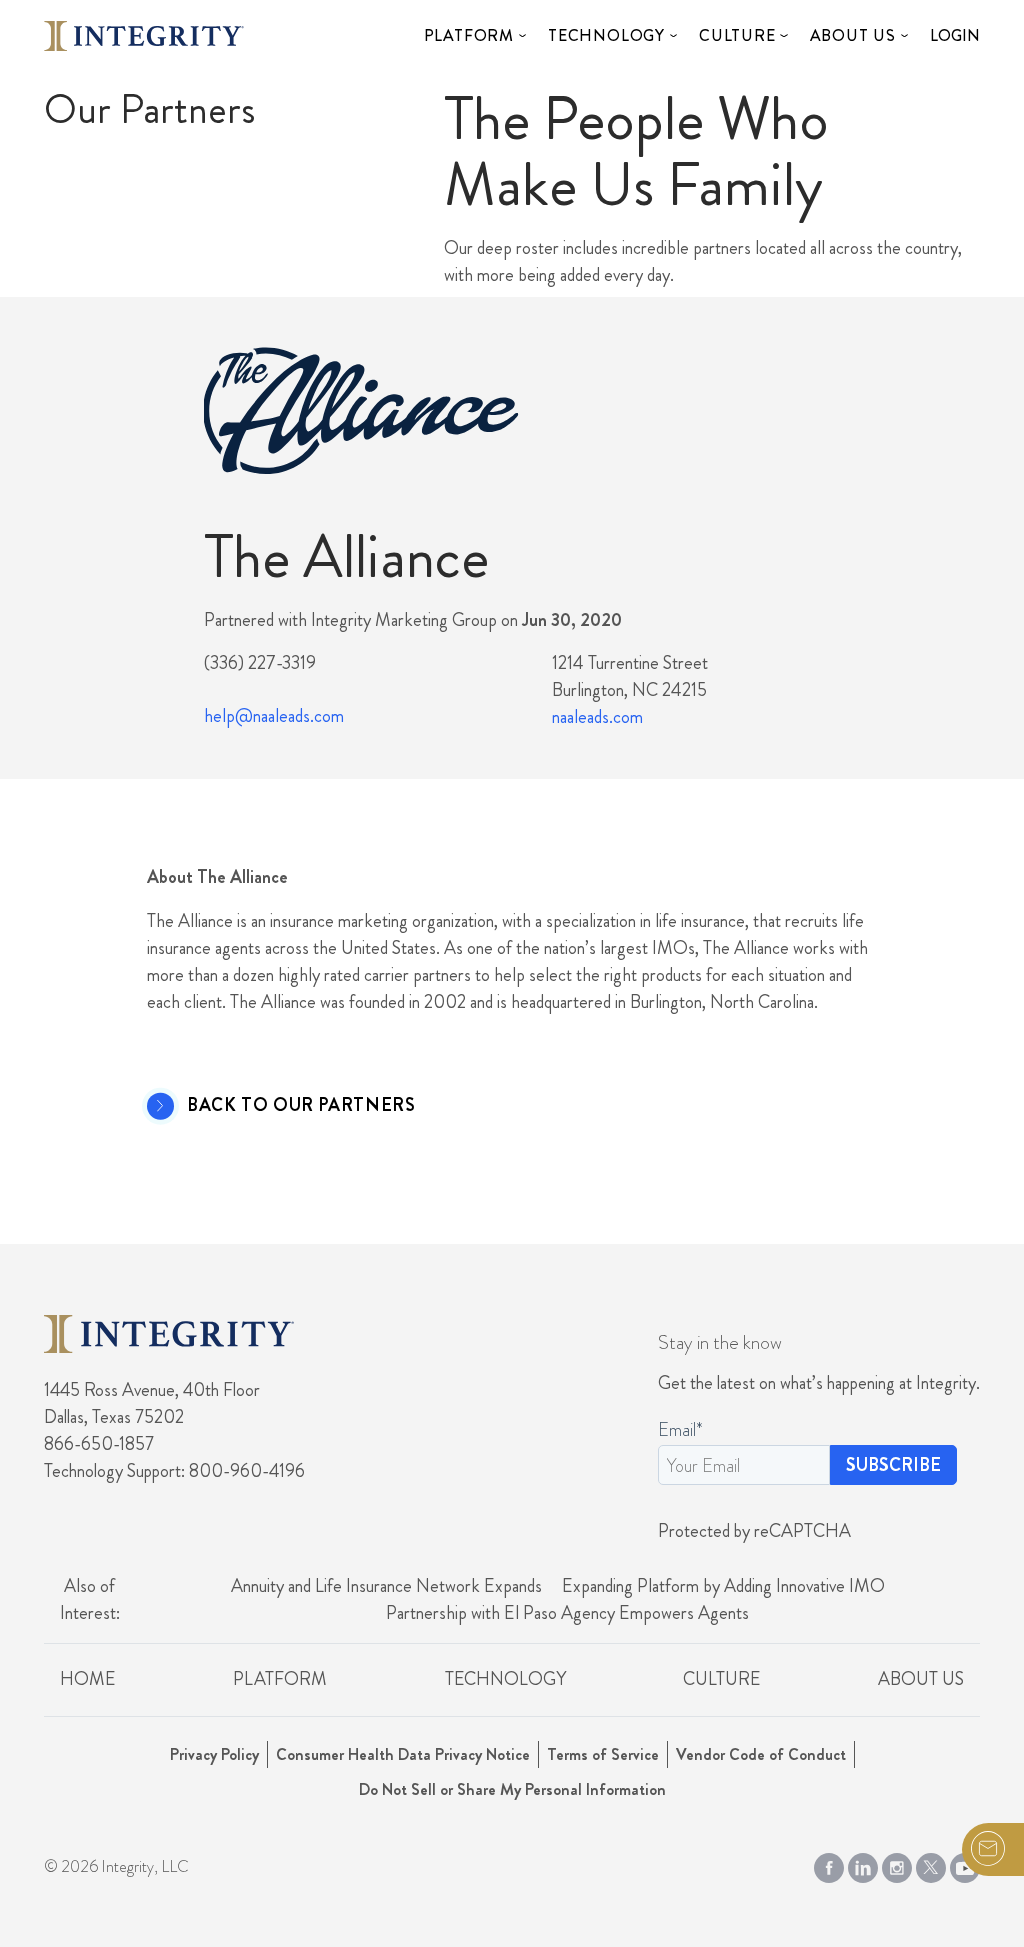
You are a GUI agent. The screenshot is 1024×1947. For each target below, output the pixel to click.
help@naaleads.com (274, 716)
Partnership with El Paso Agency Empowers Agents (567, 1613)
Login (955, 35)
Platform (469, 35)
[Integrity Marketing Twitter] (931, 1864)
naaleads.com (597, 717)
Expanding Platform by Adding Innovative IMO (723, 1586)
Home (87, 1679)
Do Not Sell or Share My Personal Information (512, 1789)
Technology (606, 35)
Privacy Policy (214, 1754)
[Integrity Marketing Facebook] (829, 1864)
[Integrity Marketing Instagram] (897, 1864)
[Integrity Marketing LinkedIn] (863, 1864)
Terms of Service (603, 1754)
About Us (853, 35)
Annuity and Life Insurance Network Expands (386, 1586)
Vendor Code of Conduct (761, 1754)
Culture (737, 35)
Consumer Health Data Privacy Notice (403, 1754)
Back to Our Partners (301, 1106)
